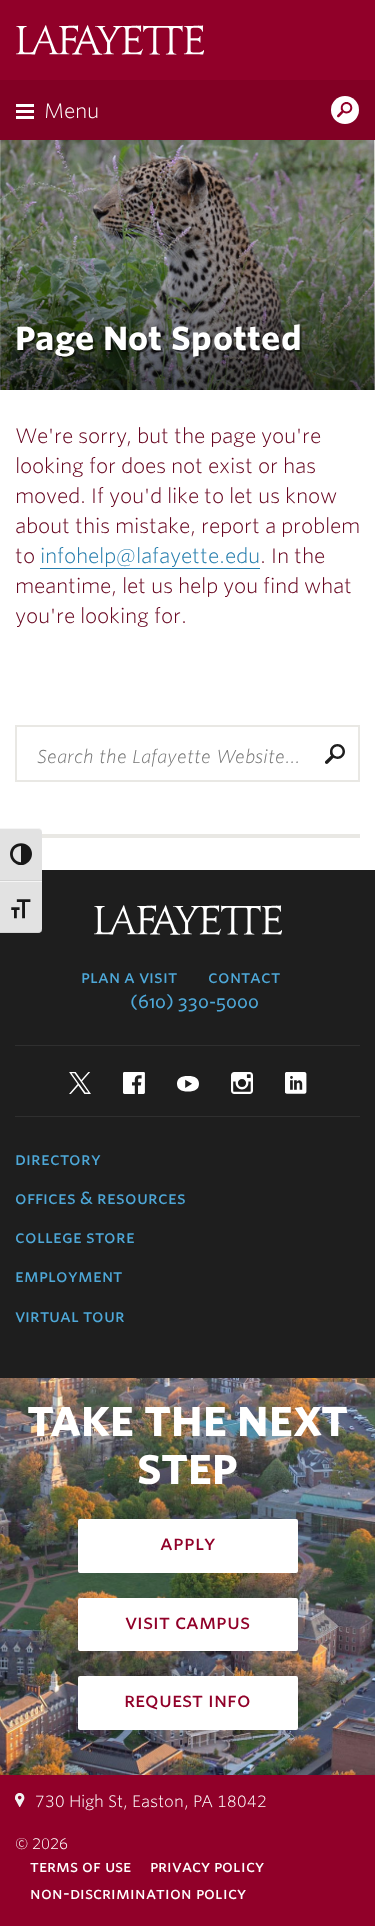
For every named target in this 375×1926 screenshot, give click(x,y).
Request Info (187, 1700)
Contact (244, 977)
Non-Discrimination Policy (138, 1893)
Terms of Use (80, 1866)
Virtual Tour (70, 1316)
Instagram (242, 1083)
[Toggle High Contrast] (21, 854)
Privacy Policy (207, 1866)
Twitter (80, 1083)
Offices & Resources (100, 1198)
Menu (71, 111)
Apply (188, 1543)
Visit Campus (187, 1622)
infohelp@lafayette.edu (150, 556)
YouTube (188, 1083)
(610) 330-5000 (194, 1002)
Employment (68, 1276)
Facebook (134, 1083)
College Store (75, 1237)
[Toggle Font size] (21, 907)
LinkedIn (296, 1083)
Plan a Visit (129, 977)
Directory (58, 1159)
